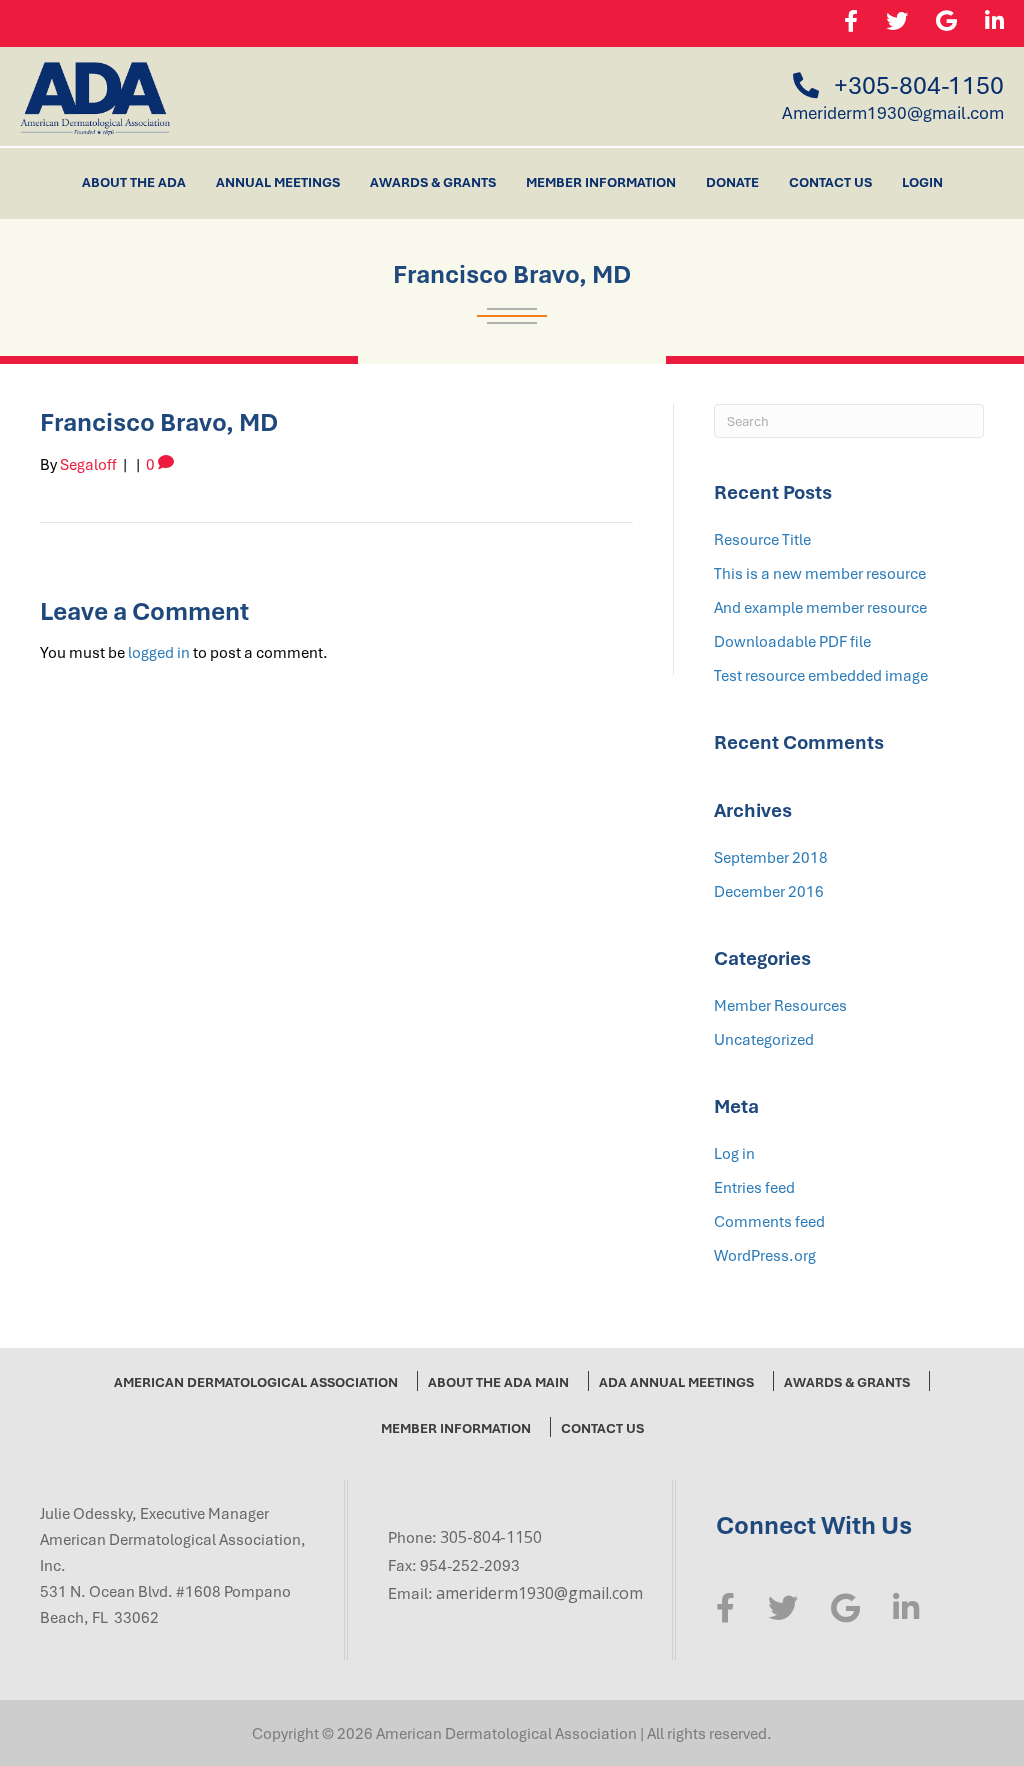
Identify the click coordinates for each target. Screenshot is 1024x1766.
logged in (159, 652)
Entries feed (754, 1187)
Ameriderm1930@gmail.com (893, 112)
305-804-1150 (491, 1537)
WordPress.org (765, 1255)
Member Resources (780, 1005)
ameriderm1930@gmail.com (539, 1593)
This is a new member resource (820, 573)
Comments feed (769, 1221)
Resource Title (762, 539)
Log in (734, 1153)
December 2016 (769, 891)
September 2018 (771, 857)
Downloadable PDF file (792, 641)
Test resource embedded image (821, 675)
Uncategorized (764, 1039)
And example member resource (820, 607)
